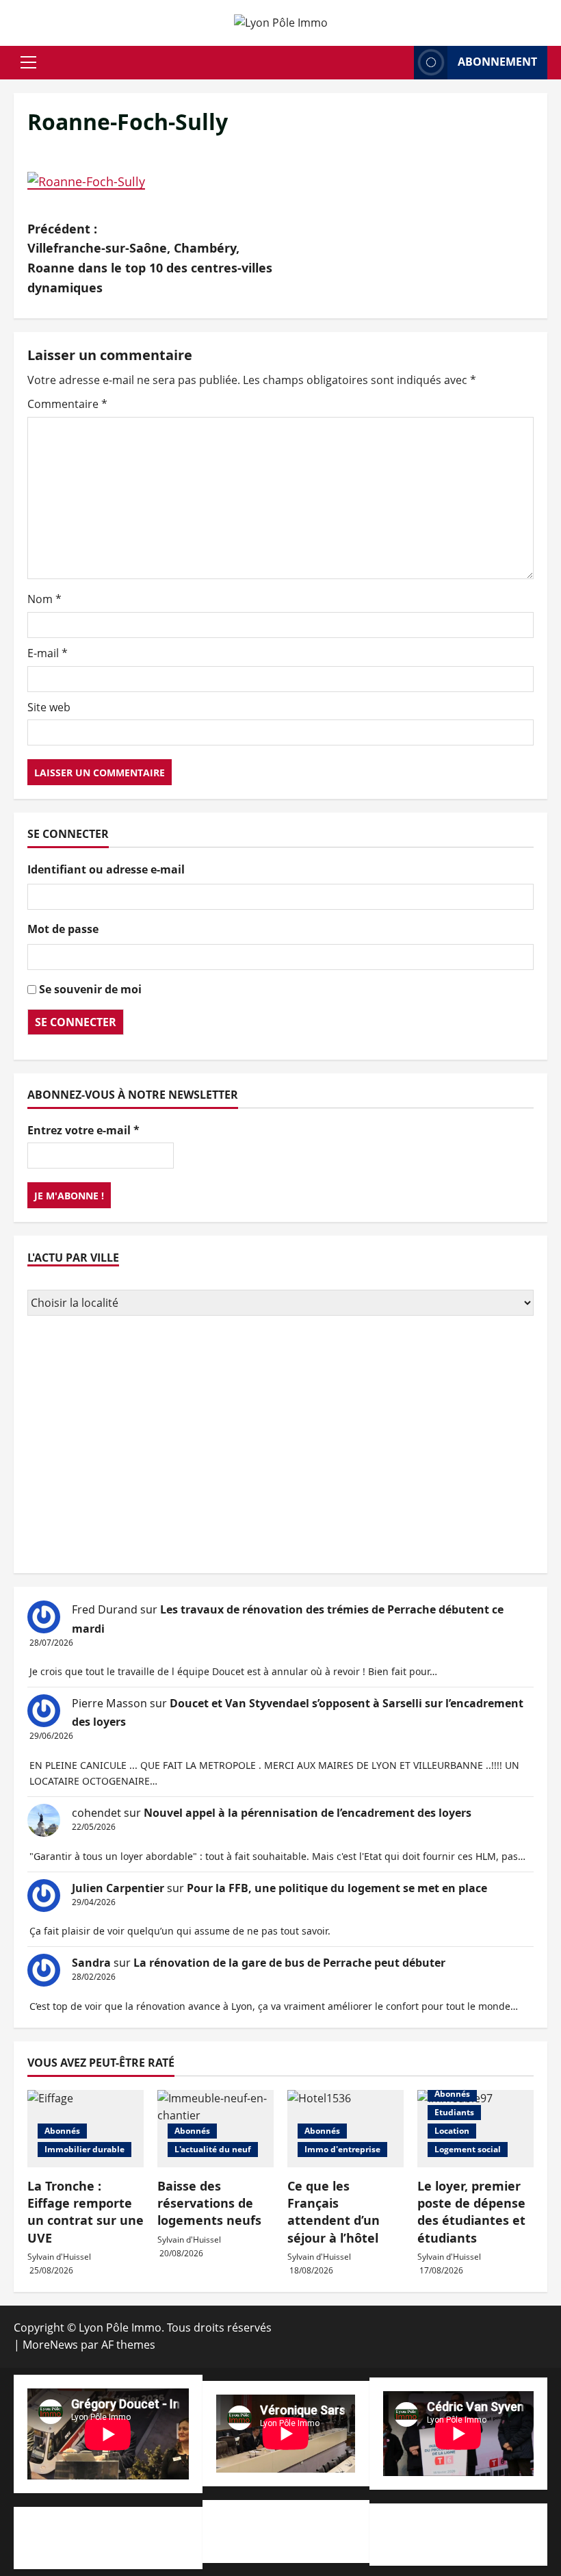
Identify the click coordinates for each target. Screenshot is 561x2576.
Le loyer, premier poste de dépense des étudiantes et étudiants (471, 2212)
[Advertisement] (280, 1446)
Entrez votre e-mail (83, 1130)
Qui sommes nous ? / (81, 2529)
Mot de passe (63, 929)
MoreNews (50, 2345)
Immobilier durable (84, 2149)
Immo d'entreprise (342, 2149)
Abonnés (62, 2131)
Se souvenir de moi (90, 989)
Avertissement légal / (83, 2546)
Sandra (91, 1963)
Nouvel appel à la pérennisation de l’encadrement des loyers (308, 1813)
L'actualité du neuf (213, 2149)
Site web (49, 707)
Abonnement (497, 62)
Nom (44, 599)
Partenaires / (288, 2540)
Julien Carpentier (118, 1888)
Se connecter (76, 1022)
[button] (28, 62)
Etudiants (454, 2112)
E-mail (48, 653)
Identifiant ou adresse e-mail (106, 869)
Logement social (468, 2149)
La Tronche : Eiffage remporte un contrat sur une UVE (86, 2212)
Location (452, 2131)
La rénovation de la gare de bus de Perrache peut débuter (289, 1963)
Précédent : (150, 258)
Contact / (162, 2546)
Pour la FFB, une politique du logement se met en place (337, 1888)
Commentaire (67, 404)
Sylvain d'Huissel (59, 2257)
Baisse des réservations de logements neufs (209, 2203)
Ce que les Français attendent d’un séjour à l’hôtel (334, 2212)
